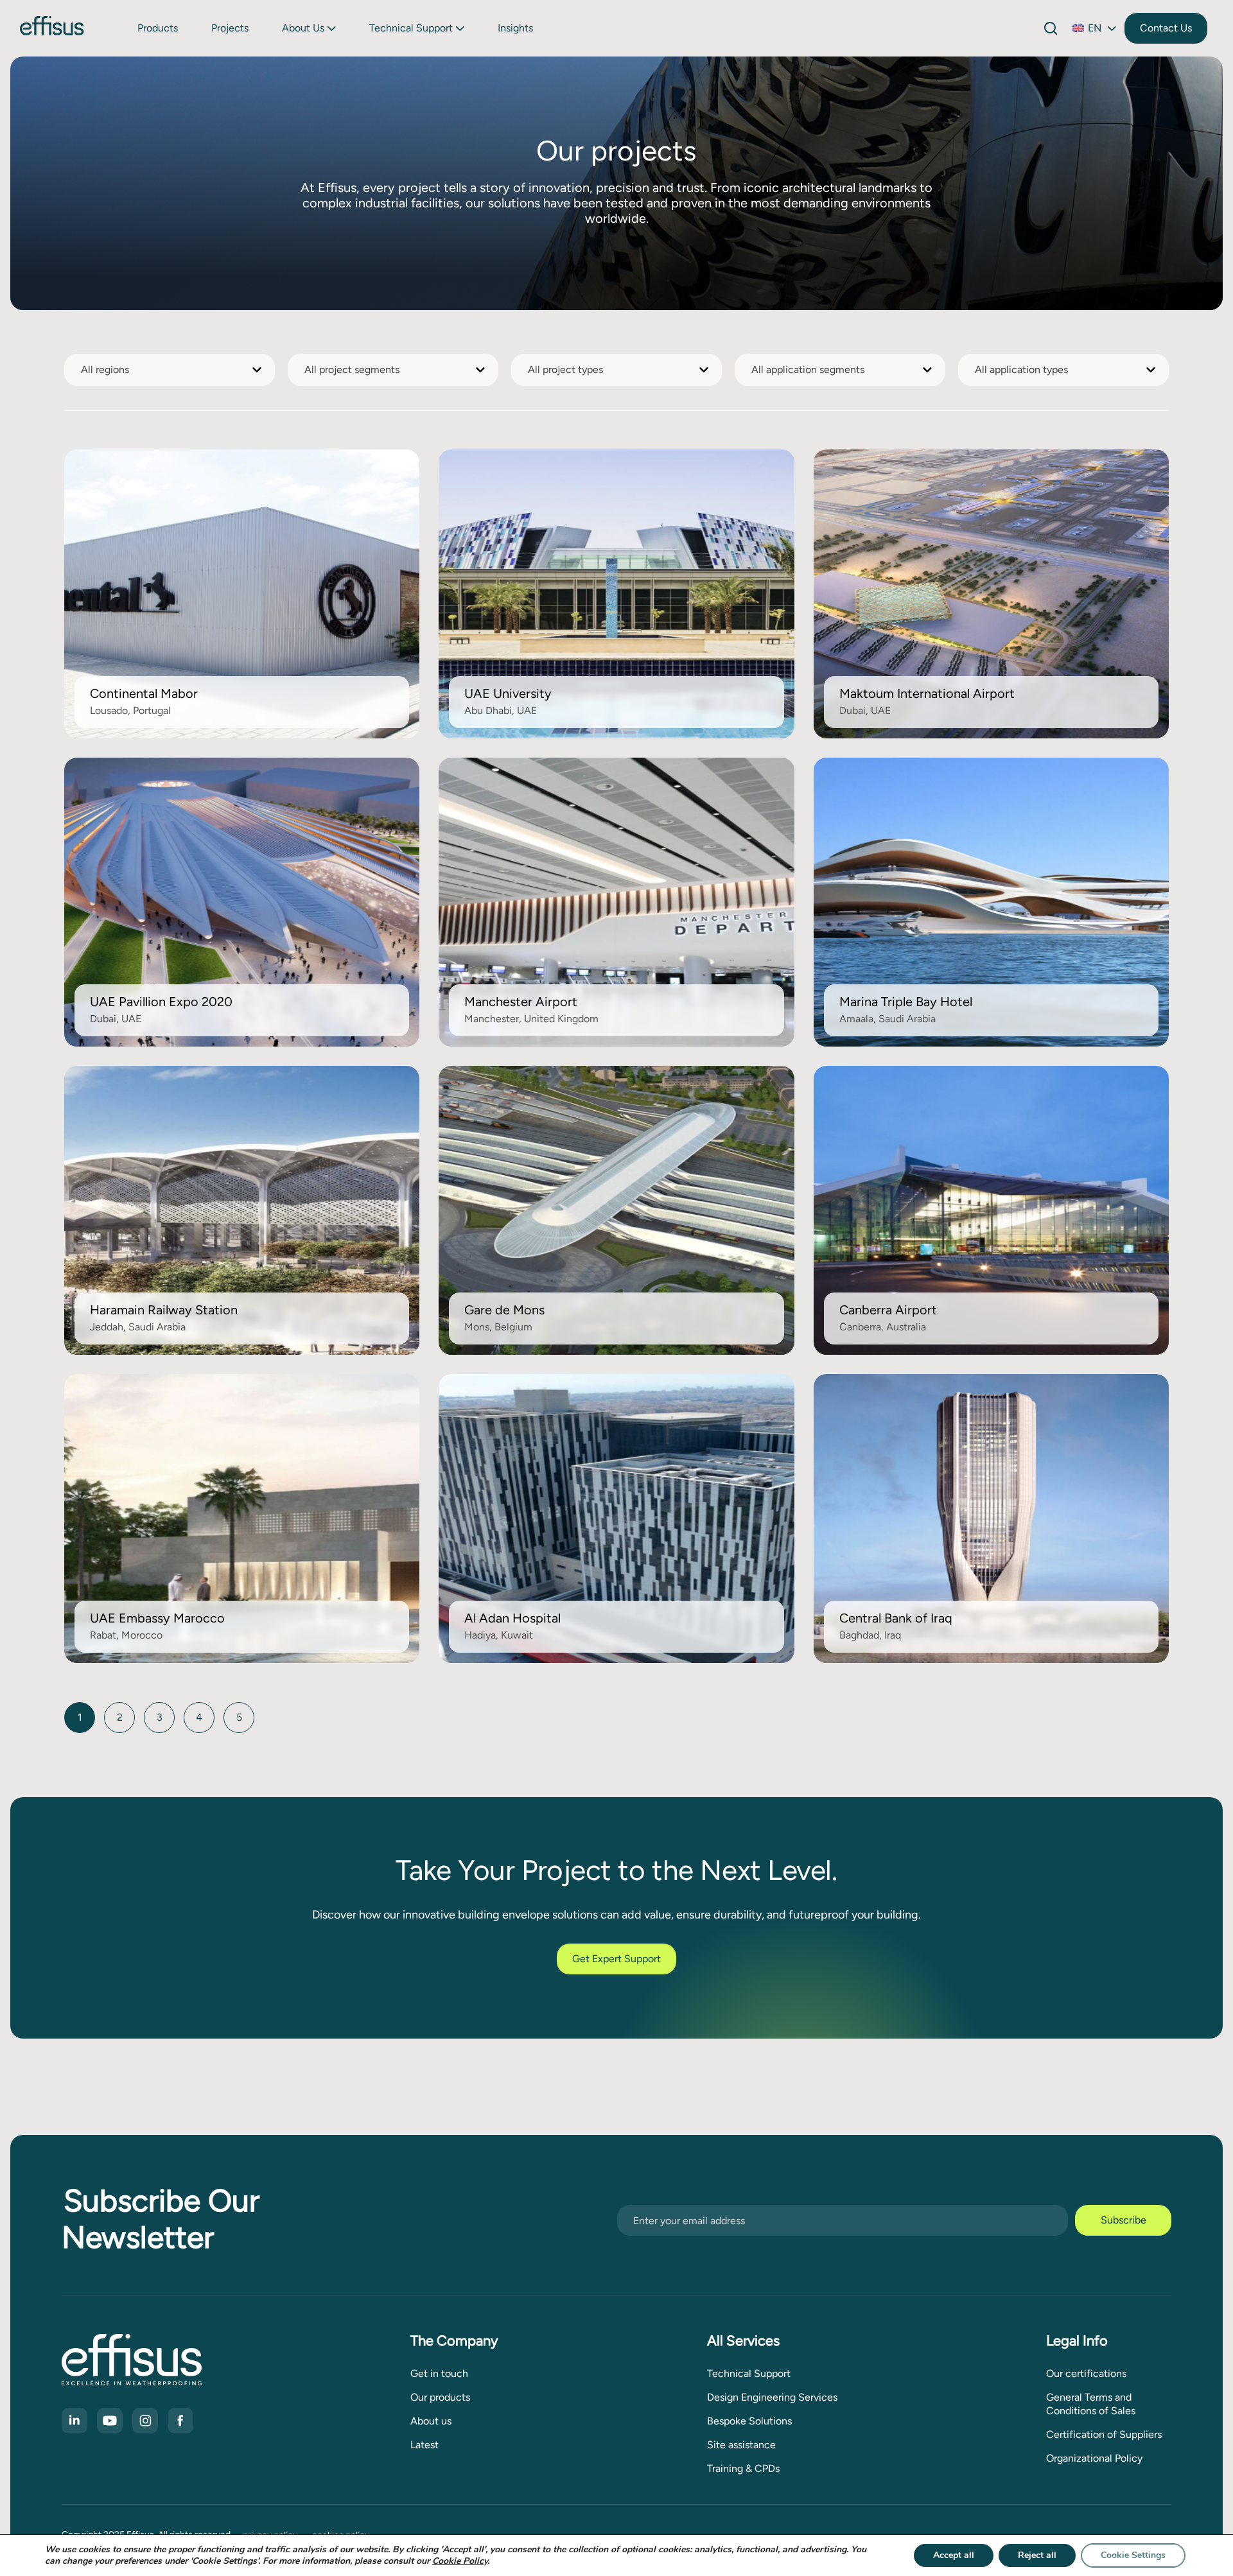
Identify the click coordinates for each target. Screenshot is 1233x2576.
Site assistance (741, 2445)
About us (303, 28)
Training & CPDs (743, 2468)
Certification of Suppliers (1104, 2434)
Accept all (954, 2555)
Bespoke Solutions (749, 2421)
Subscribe (1124, 2220)
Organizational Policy (1094, 2458)
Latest (424, 2445)
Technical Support (411, 28)
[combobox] (170, 370)
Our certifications (1086, 2373)
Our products (440, 2397)
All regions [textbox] (105, 370)
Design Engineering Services (772, 2397)
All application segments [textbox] (808, 370)
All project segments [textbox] (352, 370)
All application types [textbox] (1021, 370)
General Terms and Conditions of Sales (1091, 2404)
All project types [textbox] (565, 370)
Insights (515, 28)
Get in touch (439, 2373)
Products (158, 28)
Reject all (1037, 2555)
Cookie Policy (460, 2561)
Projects (230, 28)
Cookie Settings (1133, 2555)
